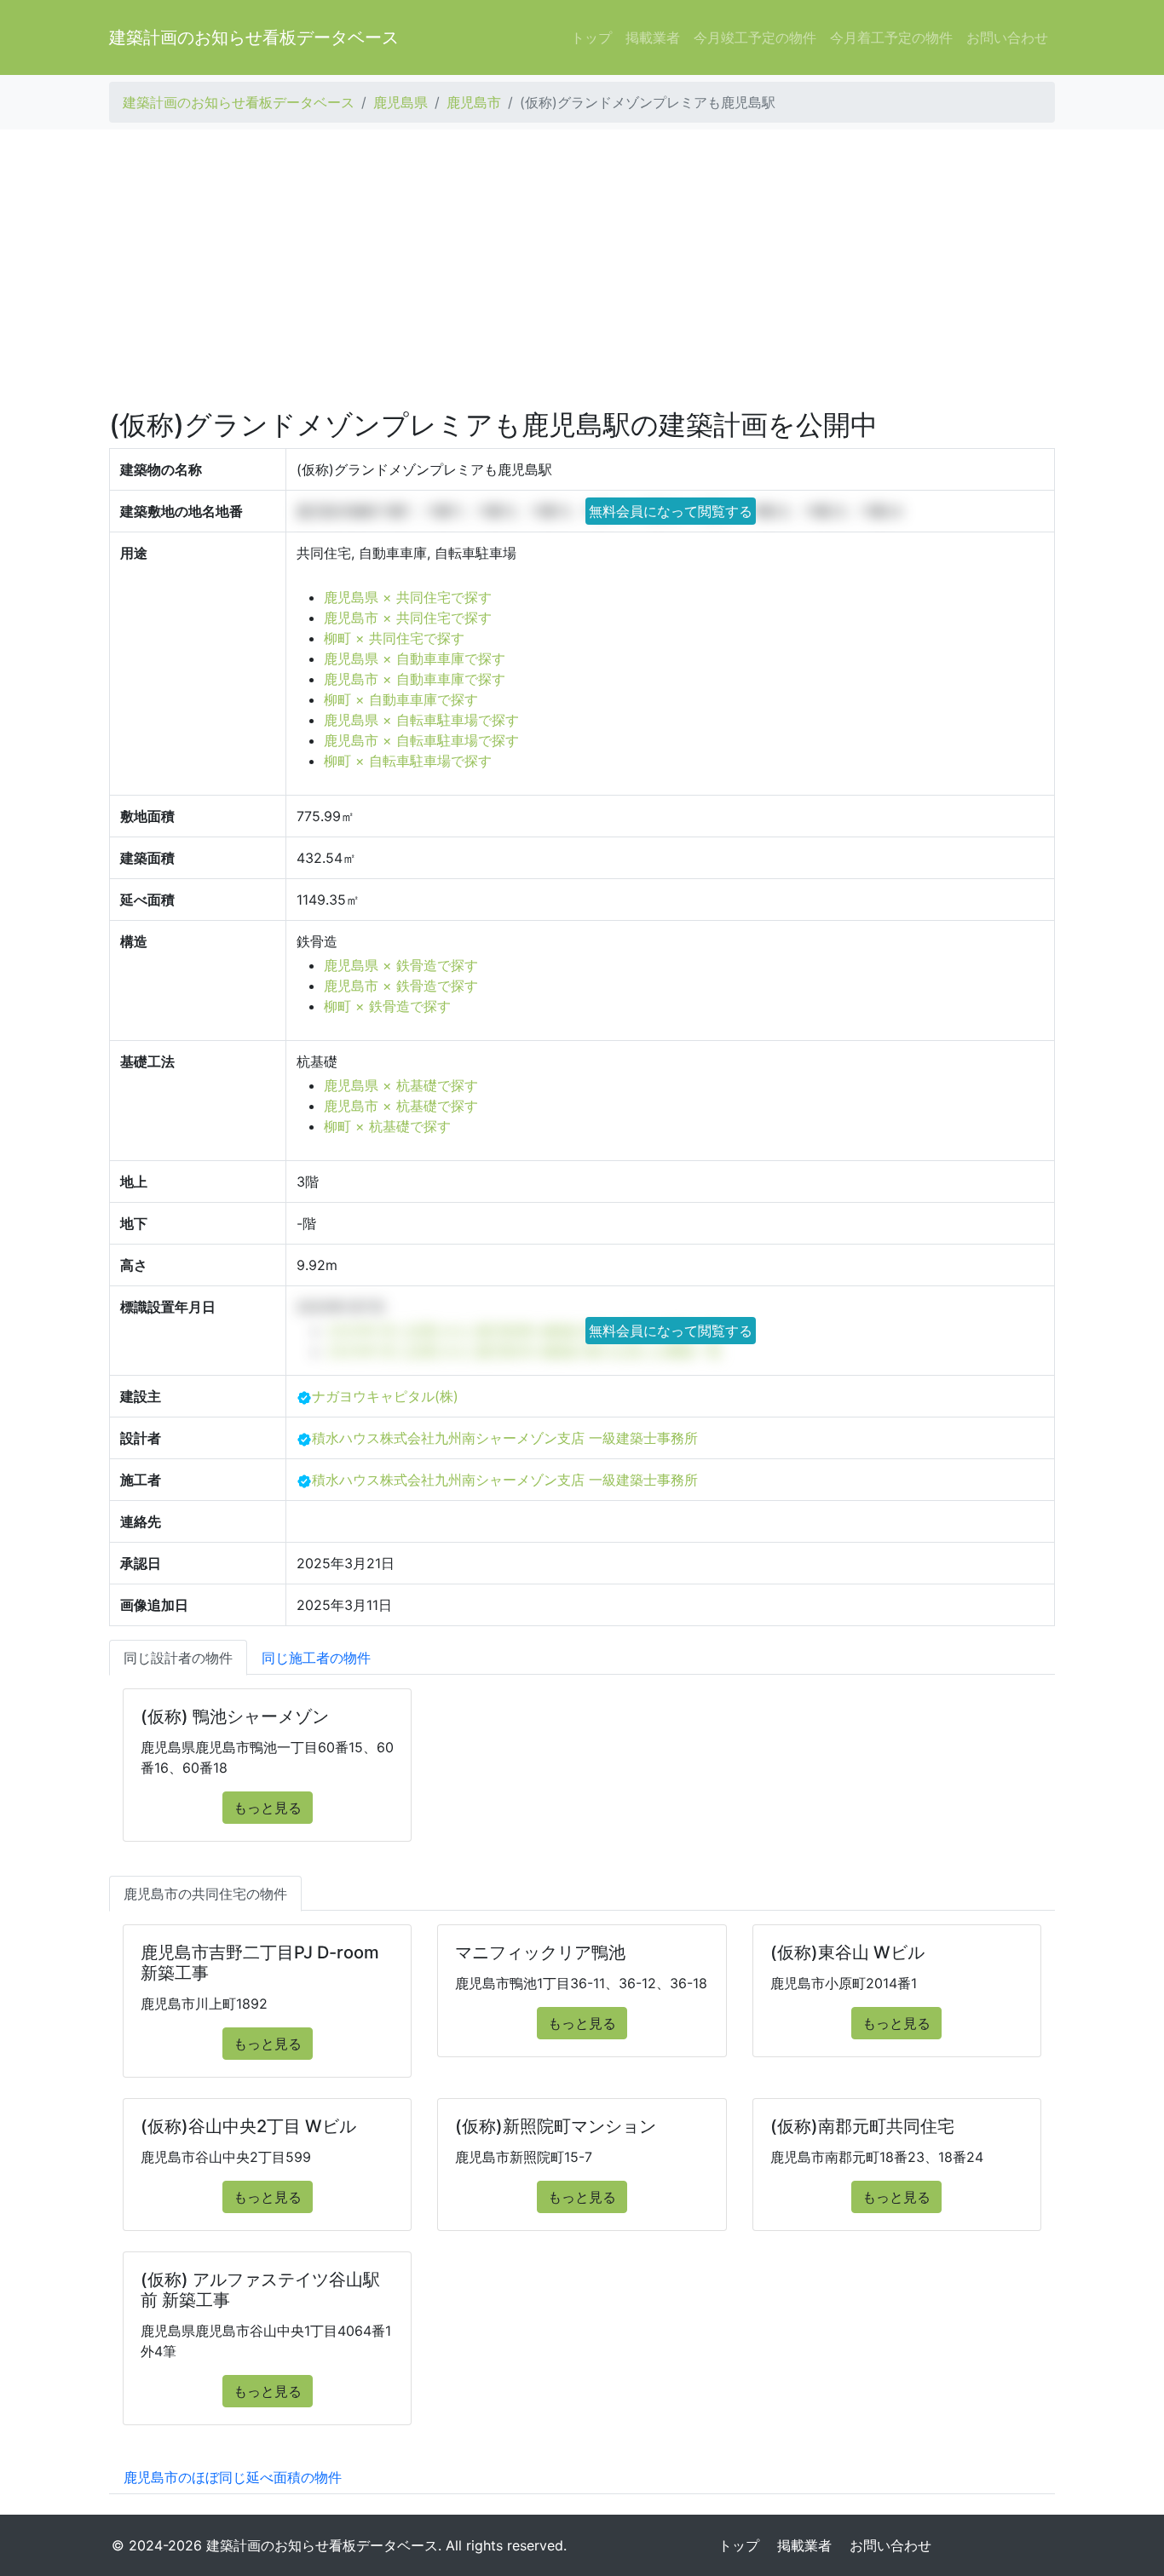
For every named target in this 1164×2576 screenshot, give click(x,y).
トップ (591, 37)
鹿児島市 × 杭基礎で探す (401, 1106)
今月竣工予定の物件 (755, 37)
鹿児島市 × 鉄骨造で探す (401, 986)
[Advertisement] (582, 269)
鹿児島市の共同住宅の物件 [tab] (205, 1894)
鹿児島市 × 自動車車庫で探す (415, 679)
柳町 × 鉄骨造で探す (387, 1006)
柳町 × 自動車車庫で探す (401, 699)
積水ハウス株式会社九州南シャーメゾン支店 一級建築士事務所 (505, 1438)
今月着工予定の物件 (891, 37)
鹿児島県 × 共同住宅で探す (408, 597)
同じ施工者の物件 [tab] (316, 1658)
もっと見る (268, 1808)
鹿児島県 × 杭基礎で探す (401, 1085)
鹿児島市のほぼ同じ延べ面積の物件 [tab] (233, 2477)
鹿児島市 (474, 102)
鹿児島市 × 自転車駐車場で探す (421, 740)
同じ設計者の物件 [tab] (178, 1658)
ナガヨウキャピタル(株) (385, 1396)
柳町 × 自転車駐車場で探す (408, 761)
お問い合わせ (1007, 37)
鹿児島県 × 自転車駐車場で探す (421, 720)
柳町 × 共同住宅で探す (394, 638)
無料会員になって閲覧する (671, 511)
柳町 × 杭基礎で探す (387, 1126)
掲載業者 (653, 37)
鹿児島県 (400, 102)
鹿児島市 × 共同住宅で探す (408, 618)
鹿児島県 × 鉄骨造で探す (401, 965)
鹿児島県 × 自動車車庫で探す (415, 658)
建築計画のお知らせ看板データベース (254, 37)
